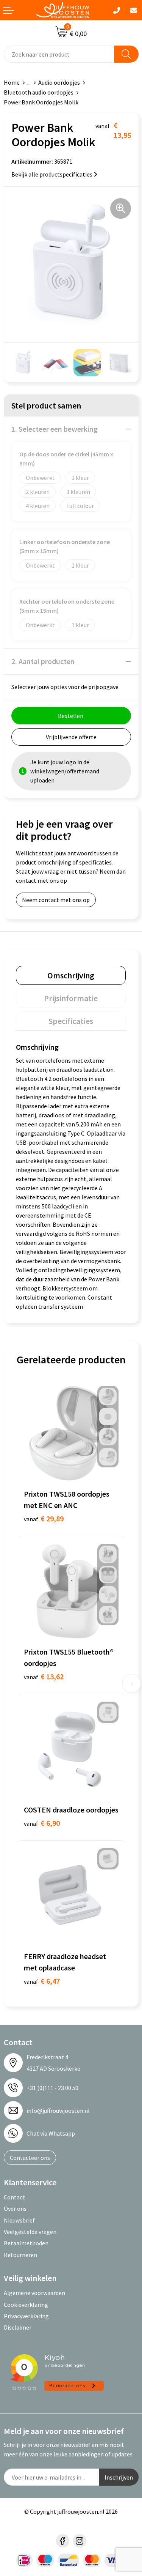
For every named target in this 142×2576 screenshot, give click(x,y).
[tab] (71, 975)
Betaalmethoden (26, 2243)
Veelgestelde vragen (30, 2232)
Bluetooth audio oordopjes (39, 92)
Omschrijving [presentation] (71, 975)
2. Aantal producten (43, 661)
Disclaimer (18, 2327)
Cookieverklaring (26, 2305)
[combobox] (59, 54)
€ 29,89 (44, 1518)
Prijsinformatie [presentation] (71, 998)
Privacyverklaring (26, 2316)
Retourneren (20, 2255)
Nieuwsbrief (19, 2220)
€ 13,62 (44, 1676)
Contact (14, 2197)
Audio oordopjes (59, 82)
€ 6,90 (42, 1823)
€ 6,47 (42, 1981)
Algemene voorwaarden (34, 2293)
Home (12, 82)
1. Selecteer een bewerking (55, 429)
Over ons (15, 2208)
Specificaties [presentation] (71, 1021)
